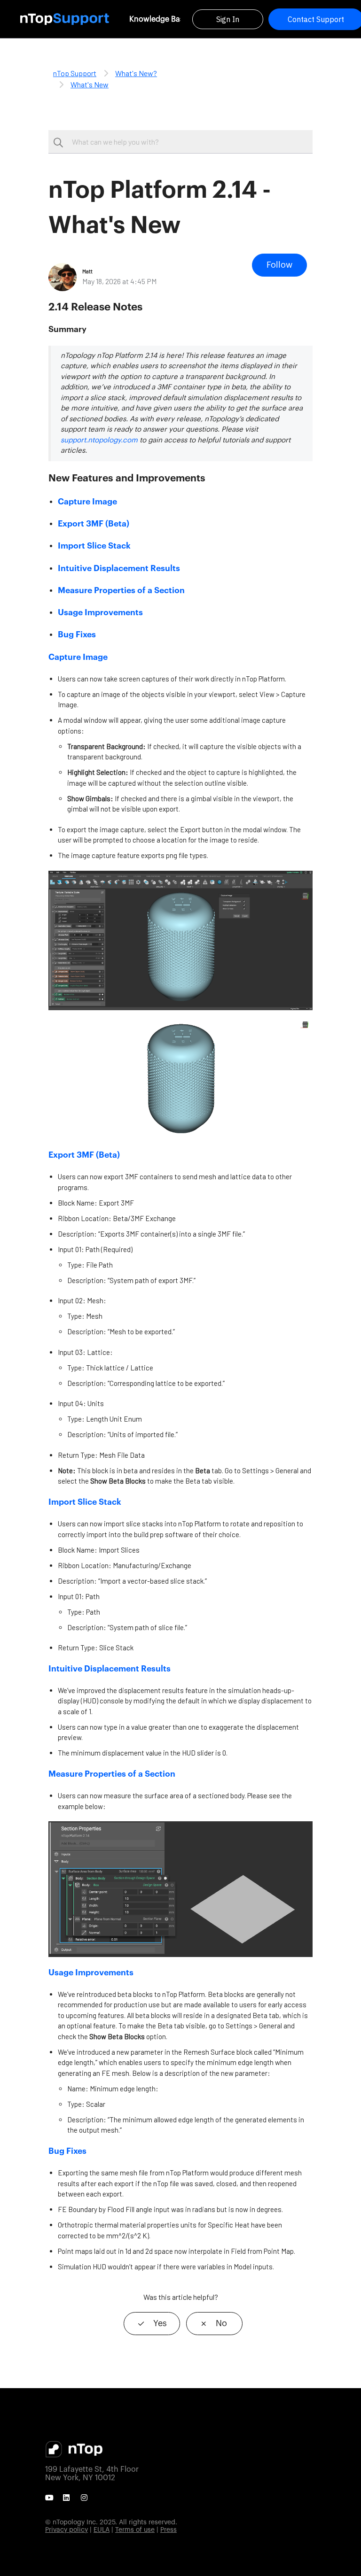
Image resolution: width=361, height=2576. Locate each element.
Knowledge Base (159, 19)
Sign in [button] (228, 19)
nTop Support (75, 73)
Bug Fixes (77, 635)
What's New (90, 84)
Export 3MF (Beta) (94, 524)
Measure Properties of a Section (121, 591)
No (221, 2323)
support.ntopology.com (99, 440)
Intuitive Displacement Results (119, 569)
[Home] (65, 19)
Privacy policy (67, 2530)
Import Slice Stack (94, 546)
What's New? (136, 73)
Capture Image (87, 502)
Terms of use (135, 2530)
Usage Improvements (100, 613)
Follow (279, 265)
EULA (102, 2530)
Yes (160, 2323)
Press (169, 2530)
